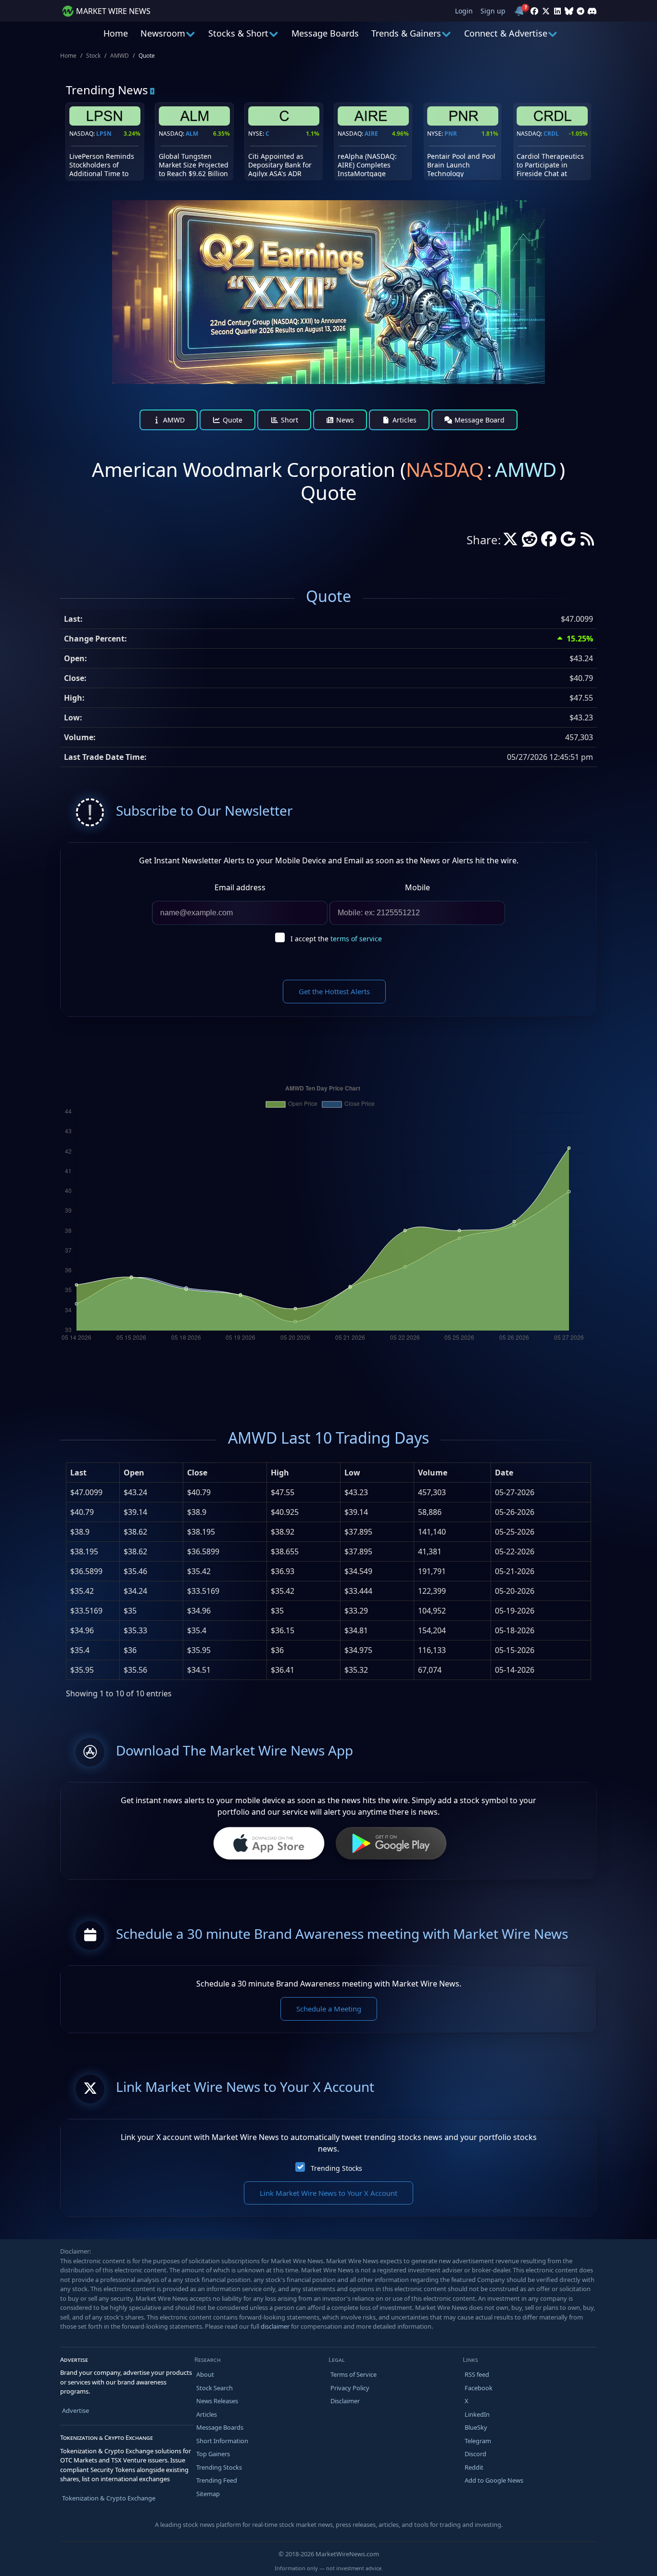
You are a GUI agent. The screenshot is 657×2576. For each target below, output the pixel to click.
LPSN (104, 134)
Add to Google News (494, 2480)
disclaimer (275, 2326)
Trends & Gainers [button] (406, 33)
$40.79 (82, 1512)
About (205, 2374)
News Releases (217, 2401)
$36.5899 (86, 1571)
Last (78, 1473)
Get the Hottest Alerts (334, 991)
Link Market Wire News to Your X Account (328, 2193)
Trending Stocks (336, 2168)
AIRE (371, 134)
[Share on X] (510, 542)
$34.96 (82, 1630)
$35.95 (82, 1670)
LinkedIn (477, 2414)
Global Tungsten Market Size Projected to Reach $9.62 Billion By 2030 (194, 169)
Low (352, 1473)
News (344, 420)
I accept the (336, 939)
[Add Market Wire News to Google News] (568, 542)
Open (134, 1473)
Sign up (493, 11)
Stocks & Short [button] (238, 33)
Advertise (76, 2410)
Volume (433, 1473)
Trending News (107, 90)
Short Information (222, 2441)
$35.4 (80, 1650)
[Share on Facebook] (549, 542)
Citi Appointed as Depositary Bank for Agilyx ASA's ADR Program (280, 169)
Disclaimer (345, 2401)
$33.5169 (86, 1611)
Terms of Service (354, 2374)
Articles (404, 420)
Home (116, 33)
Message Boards (325, 33)
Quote (232, 420)
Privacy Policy (350, 2388)
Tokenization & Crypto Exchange (109, 2498)
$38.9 (80, 1532)
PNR (451, 134)
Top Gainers (213, 2454)
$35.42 (82, 1591)
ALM (192, 134)
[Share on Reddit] (530, 542)
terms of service (356, 939)
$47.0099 (86, 1492)
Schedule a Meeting (329, 2009)
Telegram (478, 2441)
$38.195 (84, 1551)
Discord (475, 2454)
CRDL (551, 134)
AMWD (120, 56)
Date (504, 1473)
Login (464, 11)
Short (289, 420)
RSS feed (477, 2374)
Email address (240, 887)
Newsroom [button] (163, 33)
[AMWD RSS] (587, 542)
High (280, 1473)
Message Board (479, 420)
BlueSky (476, 2427)
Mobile (417, 887)
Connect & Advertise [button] (506, 33)
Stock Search (215, 2388)
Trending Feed (217, 2480)
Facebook (479, 2388)
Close (197, 1473)
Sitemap (208, 2494)
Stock (93, 56)
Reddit (474, 2467)
